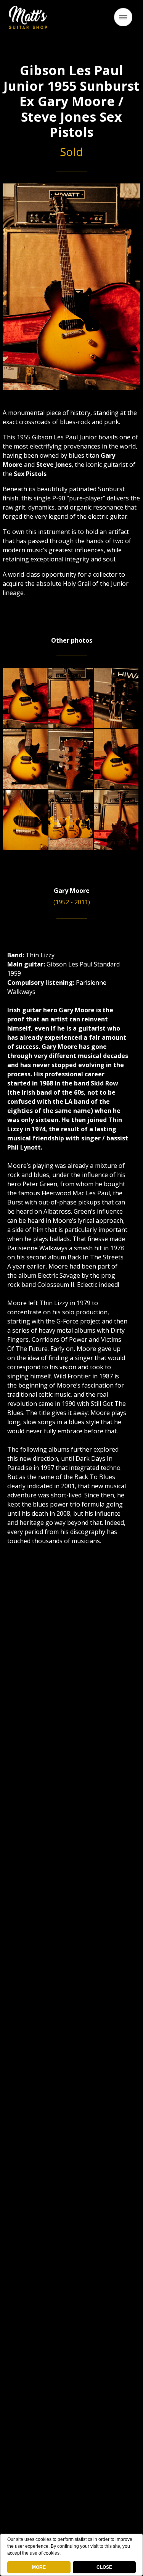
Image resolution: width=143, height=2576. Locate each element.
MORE (39, 2567)
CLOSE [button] (104, 2567)
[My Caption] (25, 698)
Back (72, 20)
